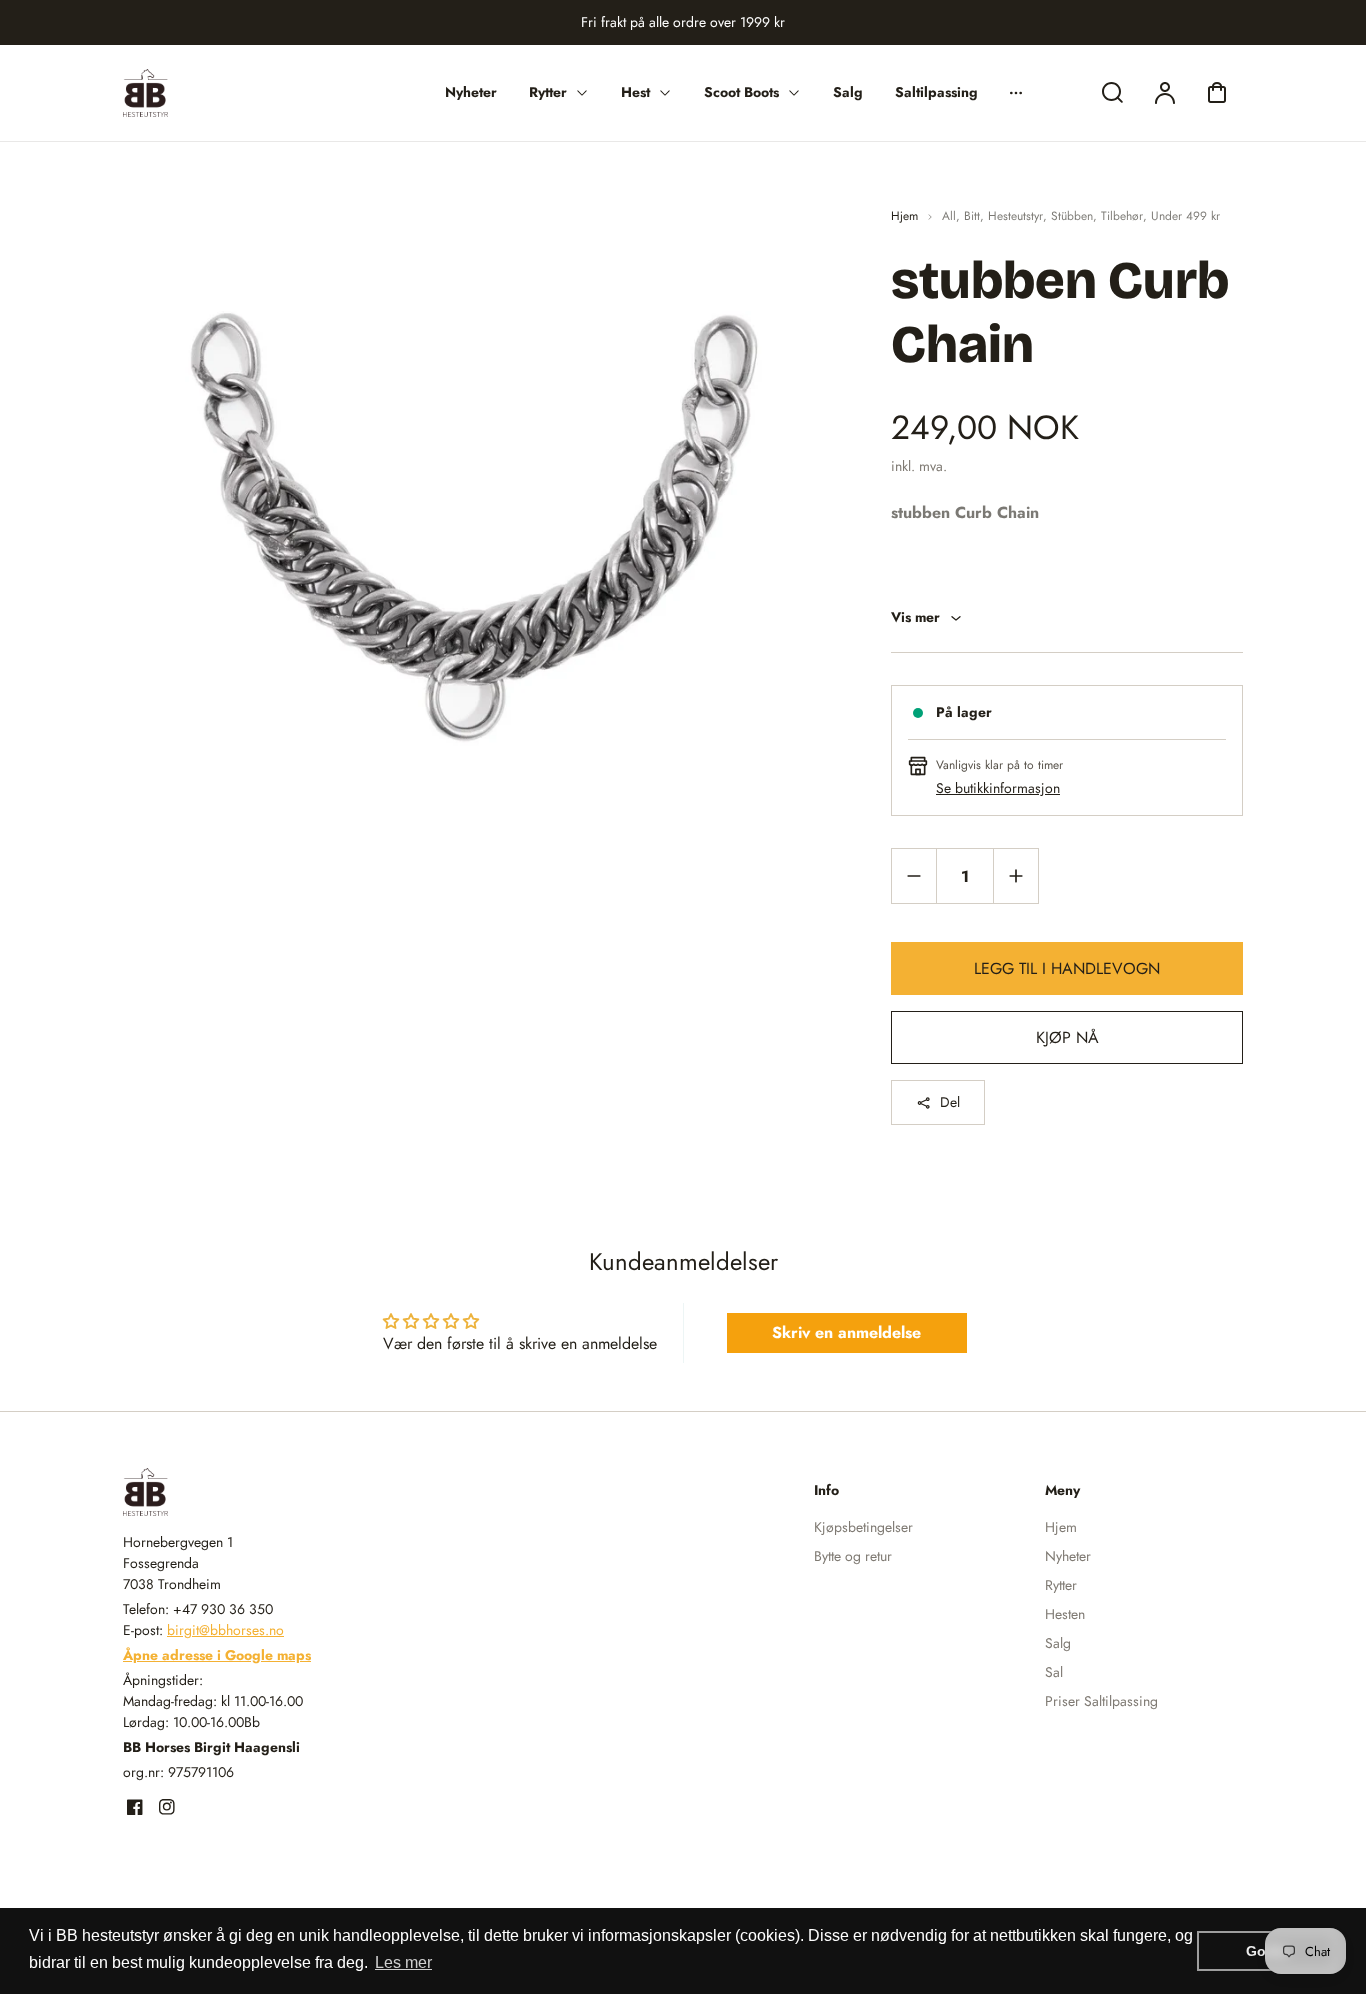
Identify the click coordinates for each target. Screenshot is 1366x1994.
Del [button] (950, 1102)
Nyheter (1068, 1556)
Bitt (972, 216)
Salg (1058, 1643)
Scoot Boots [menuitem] (741, 92)
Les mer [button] (403, 1962)
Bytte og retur (853, 1556)
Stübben (1072, 216)
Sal (1054, 1672)
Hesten (1065, 1614)
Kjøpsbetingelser (863, 1527)
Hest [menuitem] (635, 92)
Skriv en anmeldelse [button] (846, 1332)
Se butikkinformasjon (998, 788)
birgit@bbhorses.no (225, 1630)
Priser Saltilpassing (1101, 1701)
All (949, 216)
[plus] (1015, 875)
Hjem (904, 216)
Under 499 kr (1185, 216)
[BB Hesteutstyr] (248, 1492)
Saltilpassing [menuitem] (936, 92)
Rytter (1061, 1585)
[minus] (914, 875)
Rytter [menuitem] (548, 92)
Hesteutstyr (1015, 216)
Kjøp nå (1067, 1037)
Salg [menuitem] (848, 92)
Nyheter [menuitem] (471, 92)
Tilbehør (1122, 216)
